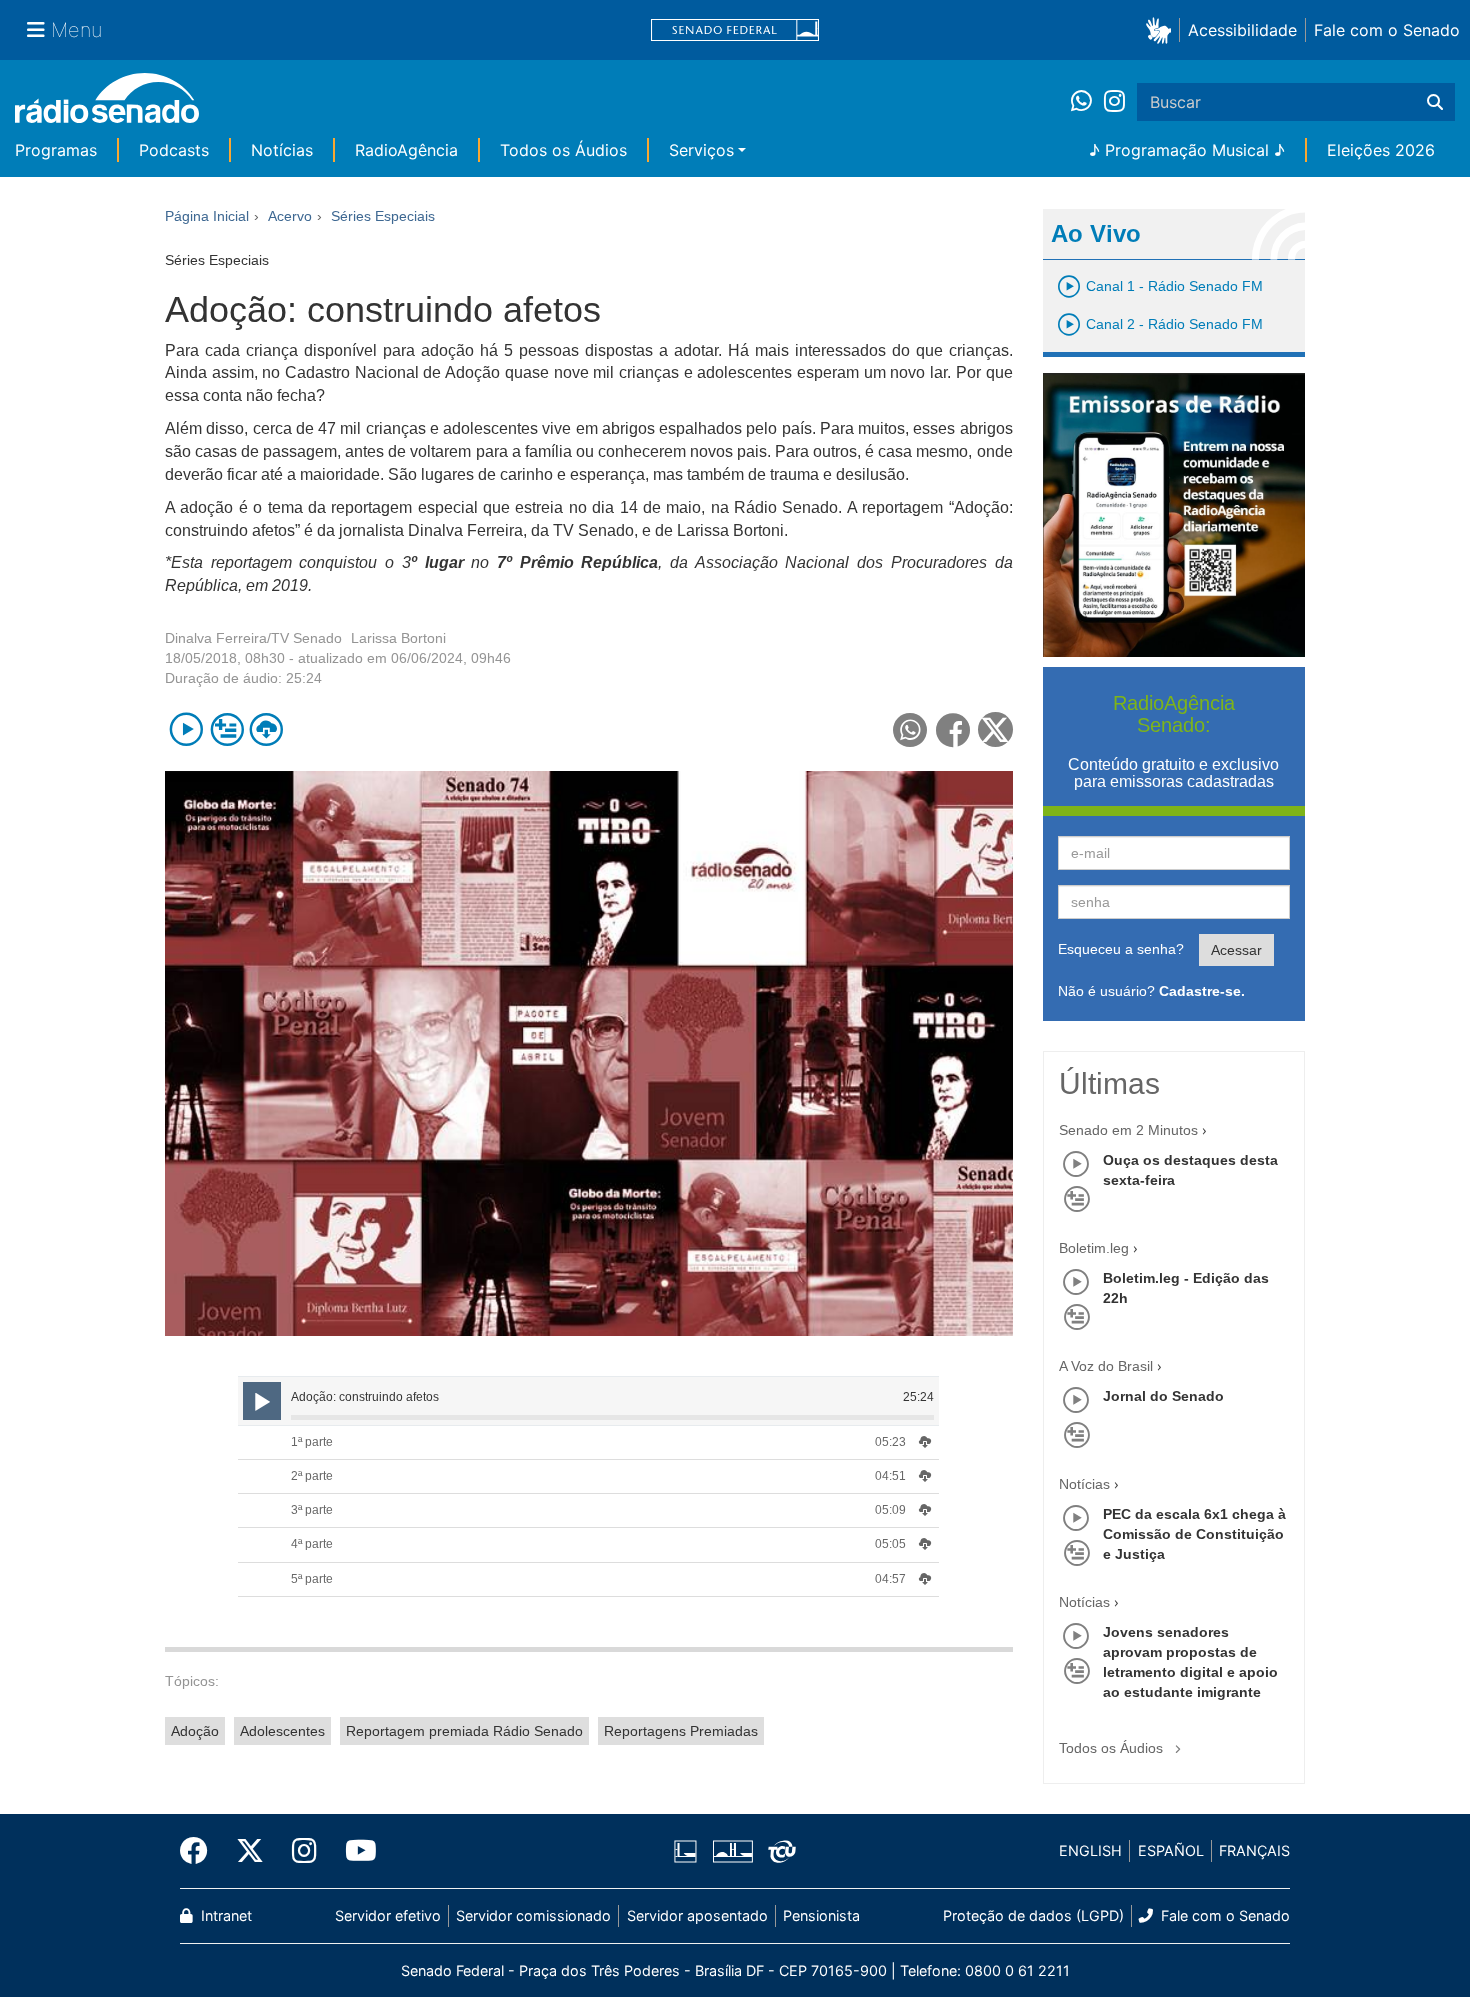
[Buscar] (1435, 102)
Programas (56, 150)
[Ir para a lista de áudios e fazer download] (266, 729)
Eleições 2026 (1381, 150)
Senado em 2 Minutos (1128, 1130)
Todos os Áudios (563, 150)
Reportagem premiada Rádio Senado (464, 1731)
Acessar (1236, 950)
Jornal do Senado (1163, 1396)
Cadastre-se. (1202, 991)
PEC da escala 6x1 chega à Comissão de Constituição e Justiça (1194, 1534)
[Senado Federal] (735, 30)
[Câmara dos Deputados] (689, 1851)
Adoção (195, 1731)
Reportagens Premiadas (681, 1731)
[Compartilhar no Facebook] (953, 729)
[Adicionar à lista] (226, 729)
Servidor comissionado (533, 1915)
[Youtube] (354, 1851)
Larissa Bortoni (398, 638)
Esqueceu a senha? (1121, 949)
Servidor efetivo (388, 1915)
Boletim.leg (1094, 1248)
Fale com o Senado (1387, 30)
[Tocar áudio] (186, 729)
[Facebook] (201, 1851)
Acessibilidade (1242, 30)
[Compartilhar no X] (995, 729)
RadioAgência (406, 150)
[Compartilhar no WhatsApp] (910, 729)
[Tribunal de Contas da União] (778, 1851)
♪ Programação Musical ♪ (1187, 150)
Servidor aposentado (697, 1915)
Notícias (282, 150)
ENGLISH (1090, 1850)
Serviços (701, 150)
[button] (1162, 29)
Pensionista (821, 1915)
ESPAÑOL (1171, 1850)
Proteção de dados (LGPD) (1033, 1915)
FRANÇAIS (1254, 1850)
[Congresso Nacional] (732, 1851)
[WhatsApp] (1087, 102)
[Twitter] (250, 1851)
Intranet (224, 1915)
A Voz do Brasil (1106, 1366)
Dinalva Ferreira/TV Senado (253, 638)
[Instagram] (1114, 102)
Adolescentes (282, 1731)
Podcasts (174, 150)
